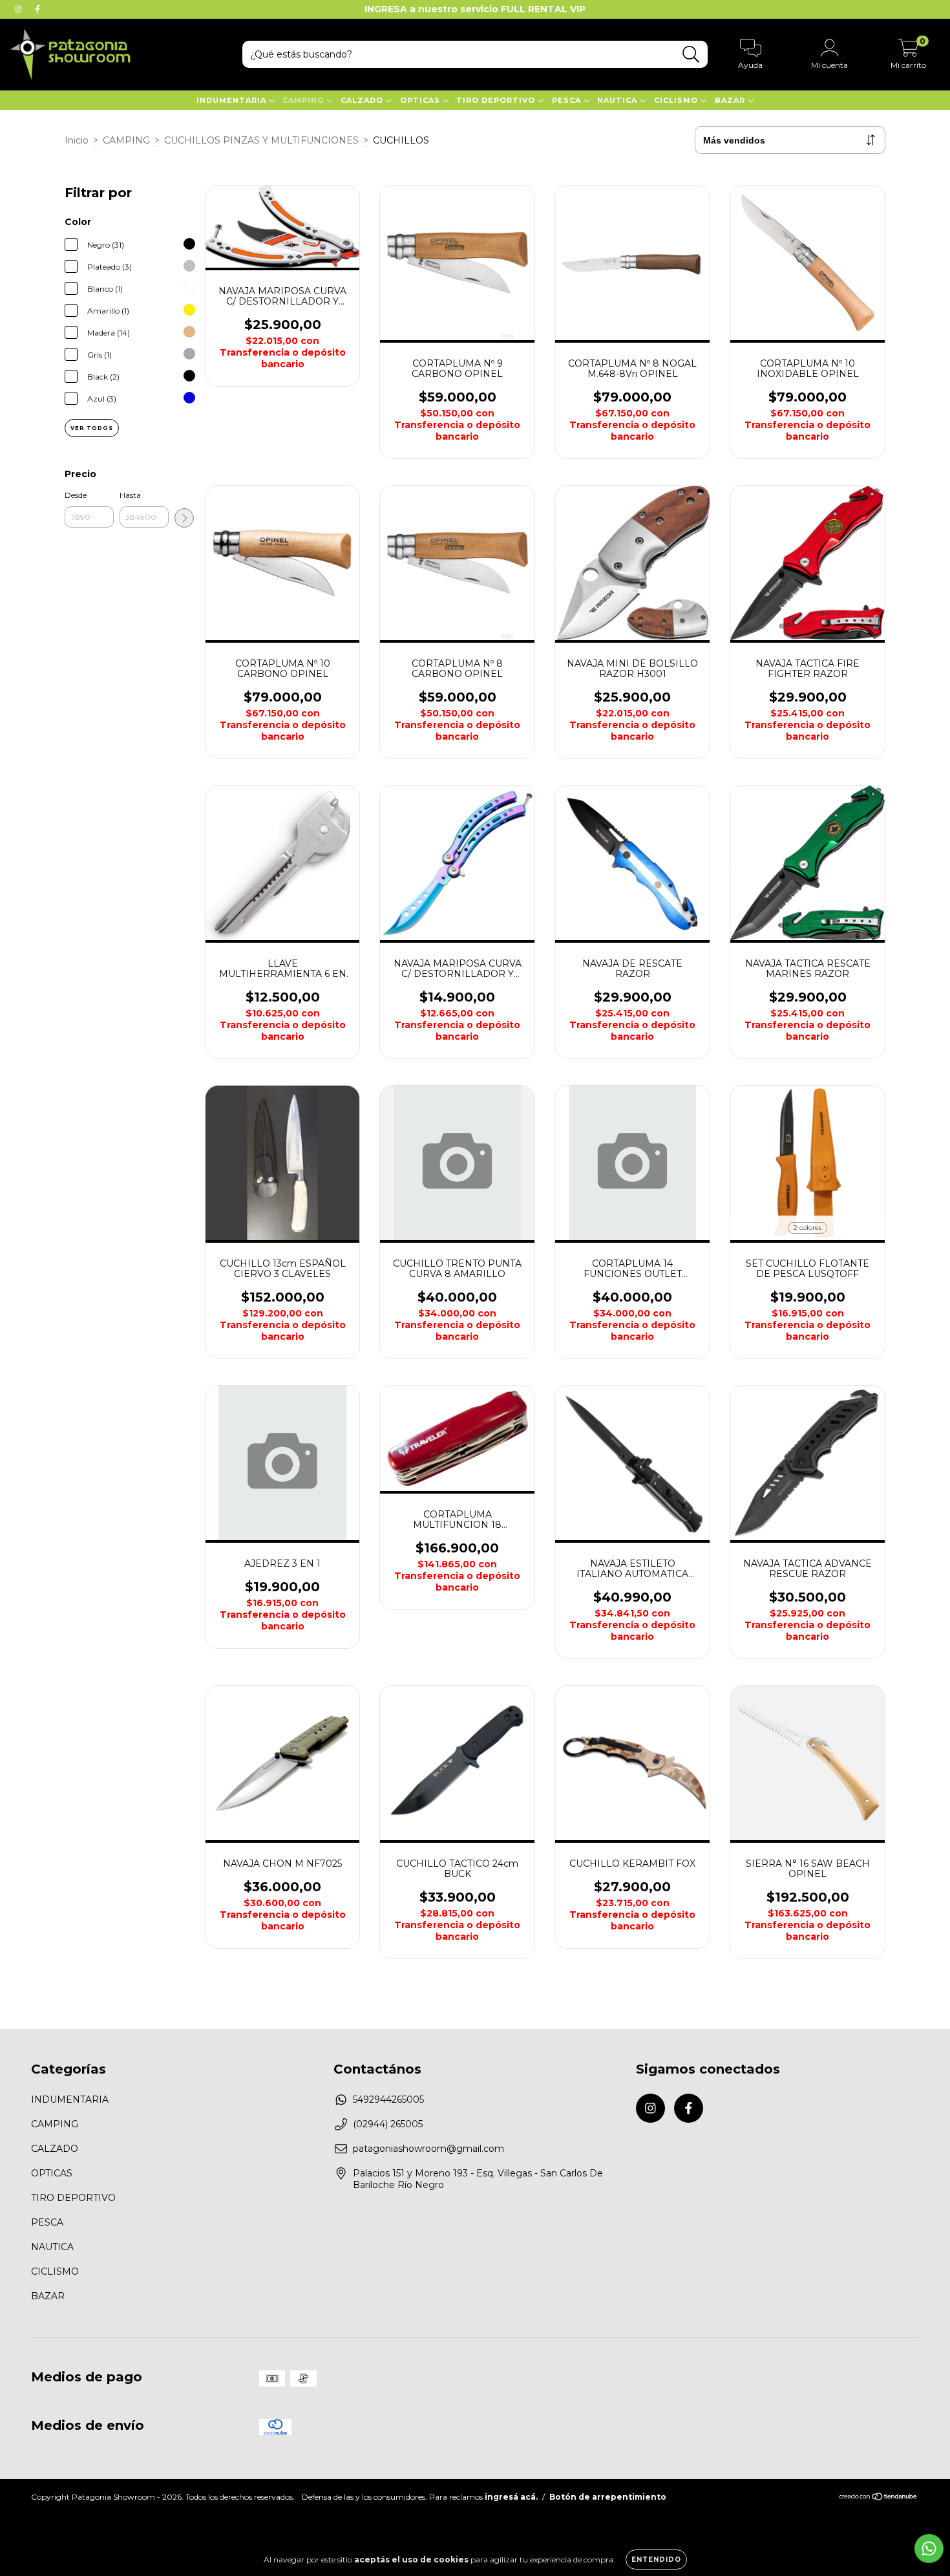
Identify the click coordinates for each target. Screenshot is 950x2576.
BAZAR (731, 100)
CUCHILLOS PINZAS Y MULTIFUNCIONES (261, 140)
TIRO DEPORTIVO (497, 100)
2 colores (808, 1228)
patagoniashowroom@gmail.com (428, 2149)
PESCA (568, 100)
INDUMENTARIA (233, 100)
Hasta (130, 495)
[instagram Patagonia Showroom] (19, 9)
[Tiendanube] (879, 2498)
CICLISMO (677, 100)
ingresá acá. (511, 2497)
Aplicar (184, 518)
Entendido (656, 2560)
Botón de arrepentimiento (608, 2497)
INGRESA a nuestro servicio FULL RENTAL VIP (475, 9)
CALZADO (363, 100)
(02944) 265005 (388, 2124)
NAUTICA (618, 100)
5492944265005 (388, 2099)
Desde (76, 495)
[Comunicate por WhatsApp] (929, 2549)
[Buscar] (691, 55)
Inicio (77, 140)
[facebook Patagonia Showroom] (37, 9)
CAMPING (304, 100)
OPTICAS (421, 100)
